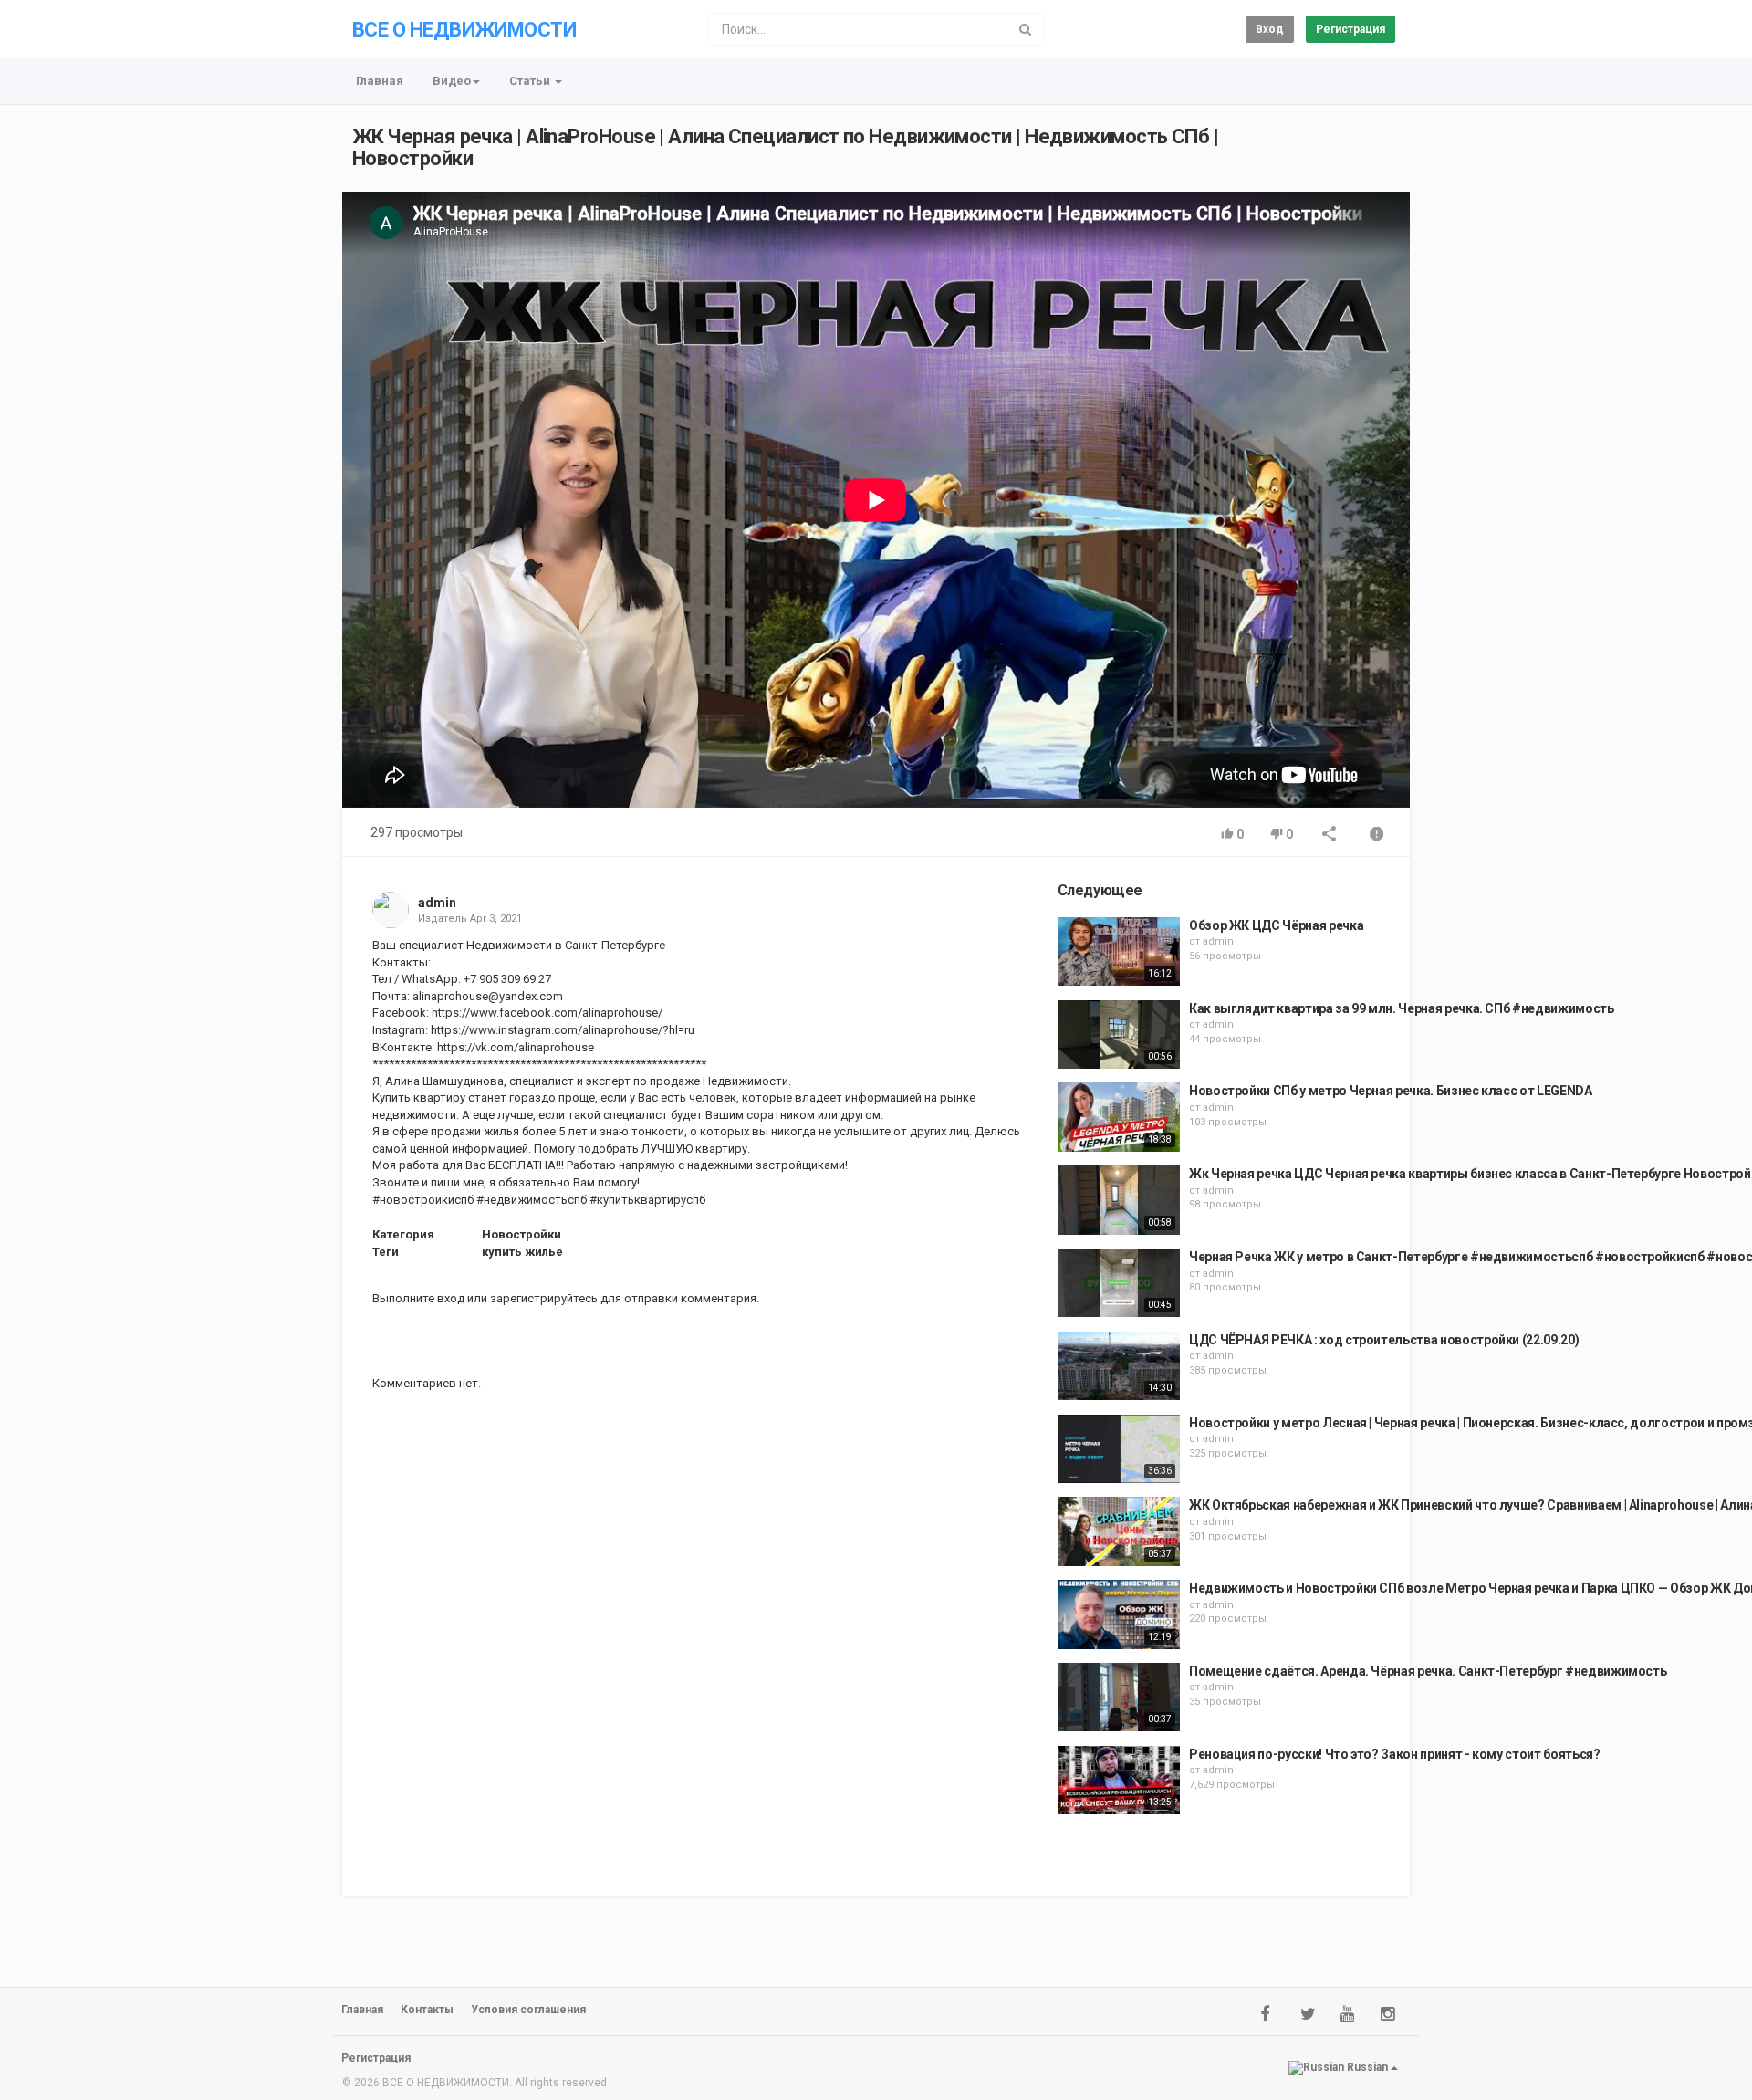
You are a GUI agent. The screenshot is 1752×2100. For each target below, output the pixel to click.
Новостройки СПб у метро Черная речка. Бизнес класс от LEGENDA (1391, 1091)
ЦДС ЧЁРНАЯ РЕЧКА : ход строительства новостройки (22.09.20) (1384, 1340)
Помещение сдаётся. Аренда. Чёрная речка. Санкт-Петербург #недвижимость (1428, 1671)
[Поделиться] (1330, 836)
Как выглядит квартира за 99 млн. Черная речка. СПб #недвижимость (1402, 1008)
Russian (1367, 2067)
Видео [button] (452, 81)
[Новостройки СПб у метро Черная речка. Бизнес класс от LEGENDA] (1119, 1117)
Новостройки (521, 1234)
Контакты (427, 2010)
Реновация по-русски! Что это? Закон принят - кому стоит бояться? (1395, 1754)
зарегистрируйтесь (544, 1298)
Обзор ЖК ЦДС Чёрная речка (1276, 925)
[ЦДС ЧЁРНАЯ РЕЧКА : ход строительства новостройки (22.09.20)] (1119, 1366)
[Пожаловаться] (1377, 836)
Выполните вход (418, 1298)
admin (437, 903)
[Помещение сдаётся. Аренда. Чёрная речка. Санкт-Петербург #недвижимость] (1119, 1698)
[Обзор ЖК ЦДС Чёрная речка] (1119, 952)
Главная (380, 81)
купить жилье (522, 1252)
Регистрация (1350, 29)
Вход (1270, 29)
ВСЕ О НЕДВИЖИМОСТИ (464, 30)
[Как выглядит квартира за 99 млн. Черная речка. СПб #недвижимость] (1119, 1035)
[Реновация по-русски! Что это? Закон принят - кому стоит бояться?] (1119, 1781)
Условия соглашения (528, 2010)
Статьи (531, 81)
